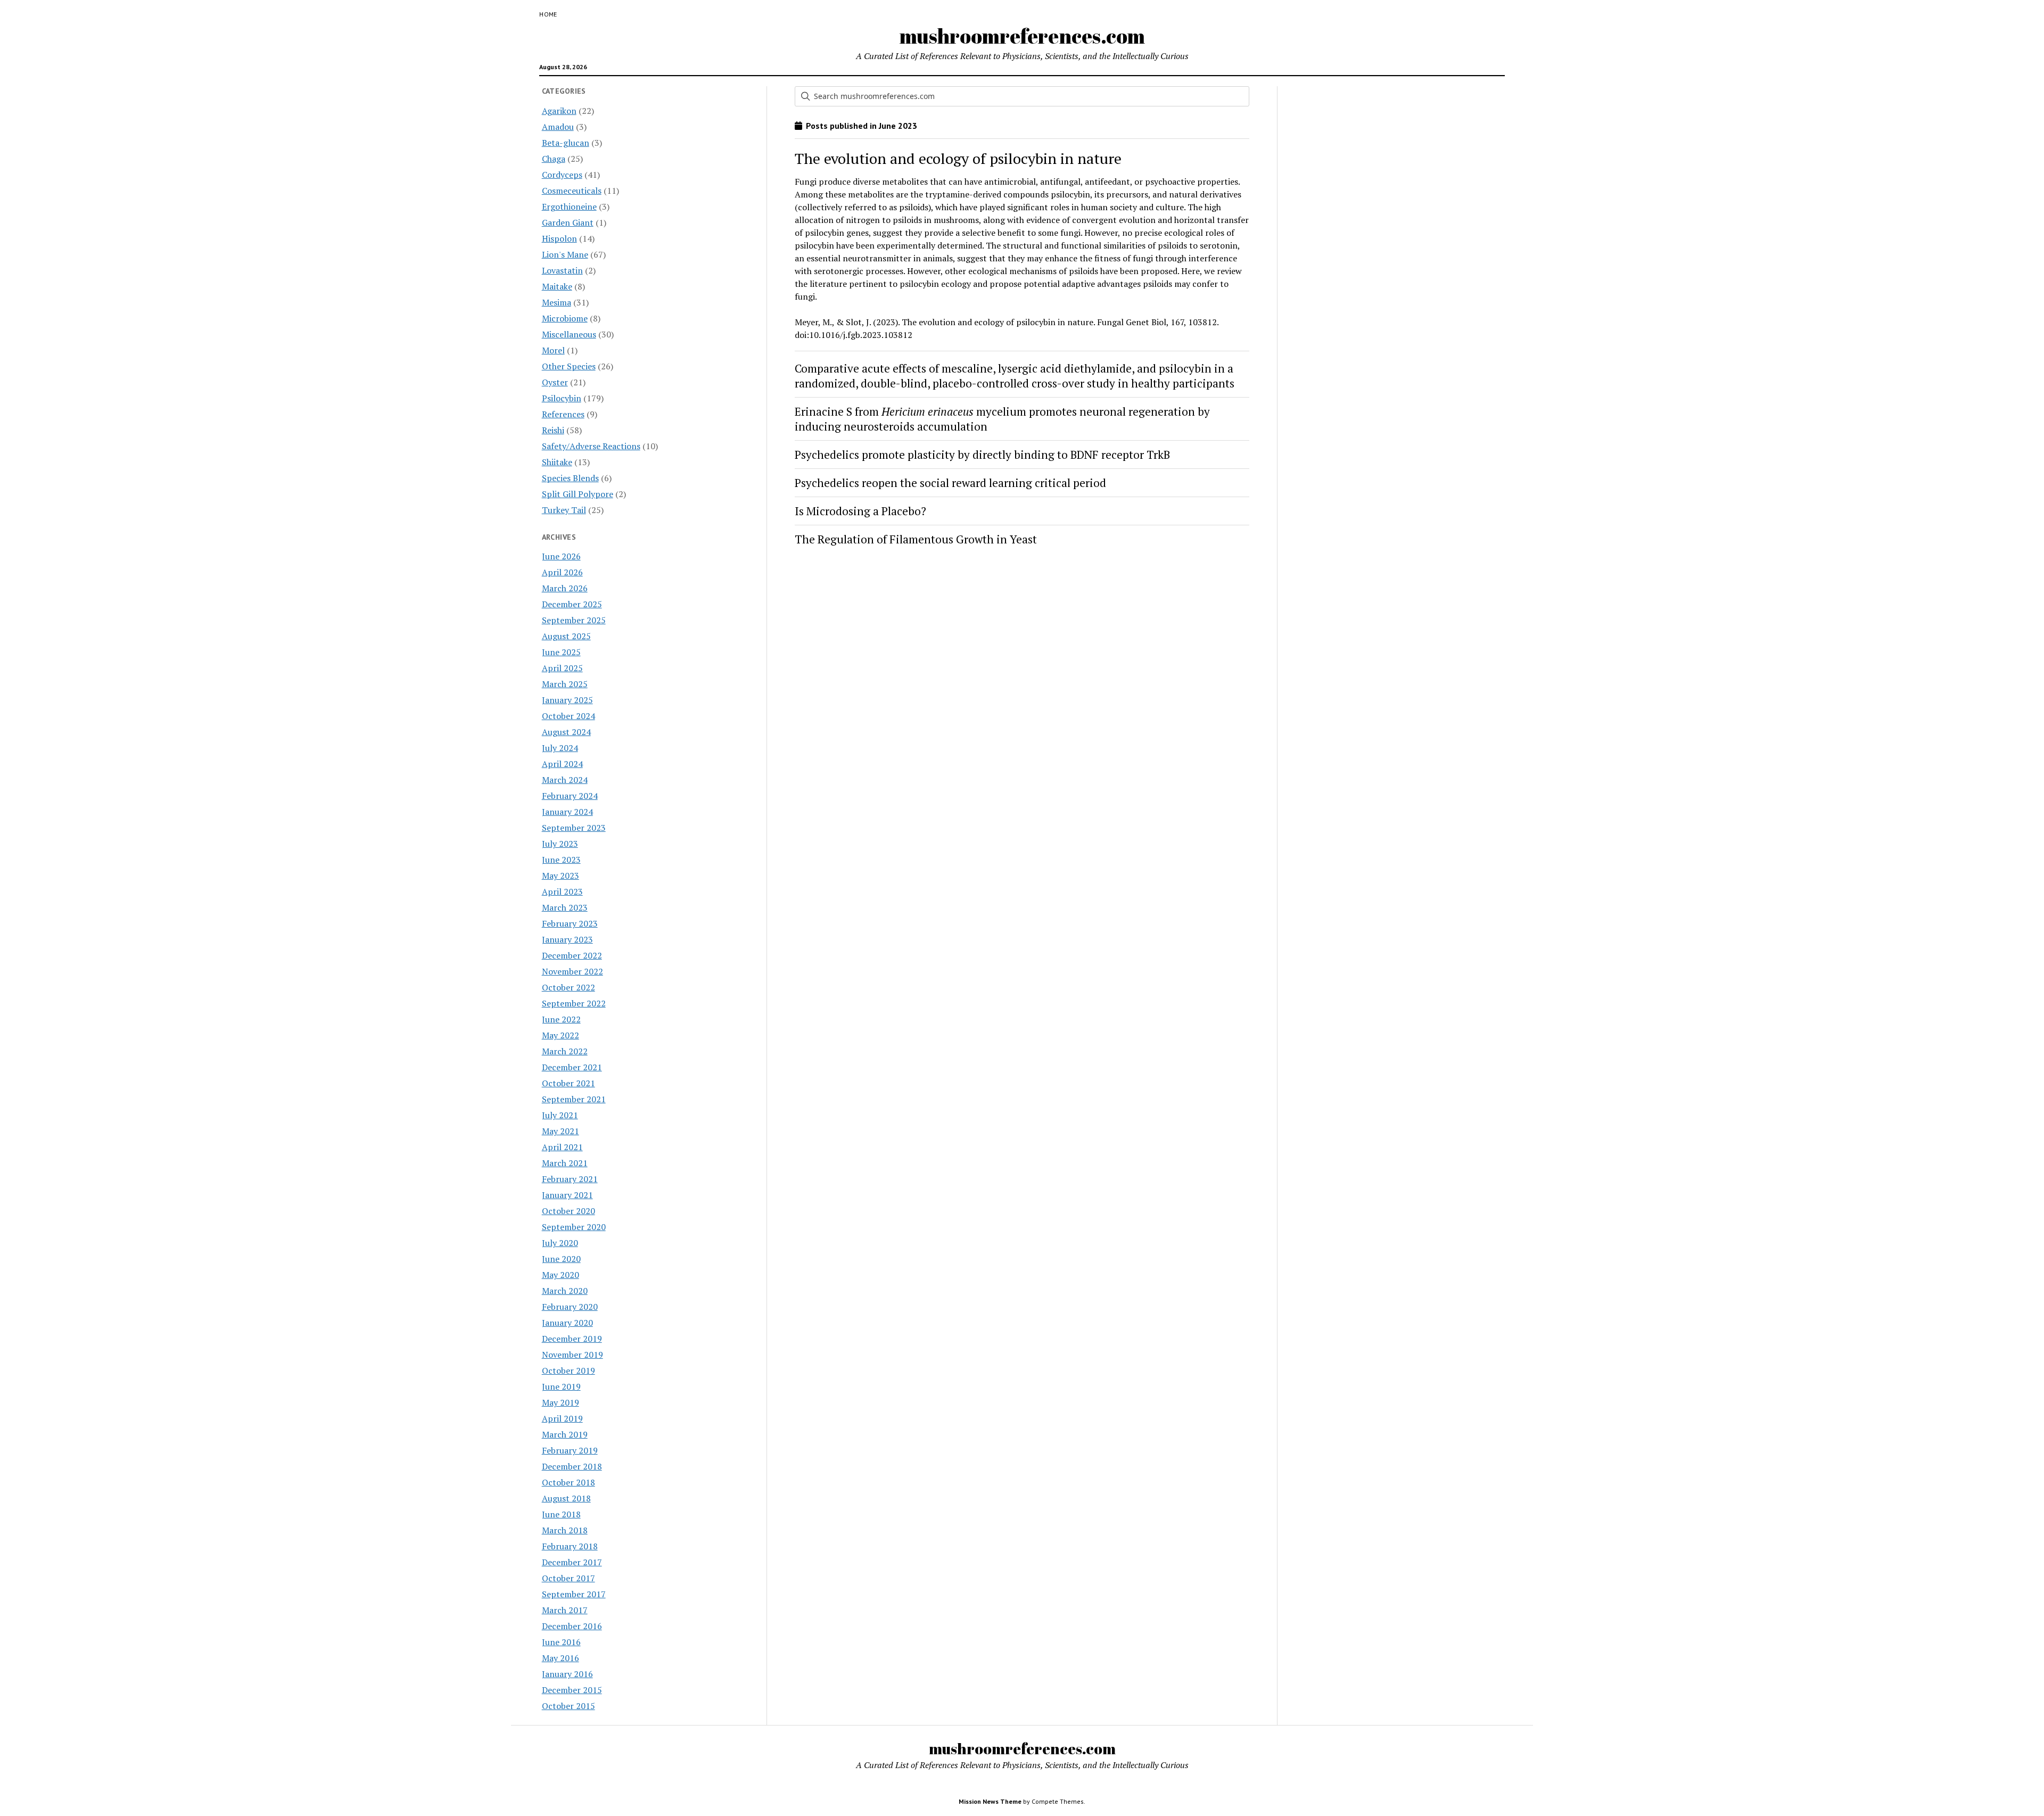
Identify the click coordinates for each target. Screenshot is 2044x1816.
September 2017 (574, 1594)
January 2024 (567, 812)
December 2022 (572, 955)
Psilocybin (562, 398)
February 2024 (570, 796)
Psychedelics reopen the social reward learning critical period (950, 483)
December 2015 (572, 1690)
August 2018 (566, 1498)
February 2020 (570, 1307)
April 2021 (562, 1147)
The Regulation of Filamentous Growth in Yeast (916, 539)
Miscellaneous (569, 334)
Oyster (555, 382)
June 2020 (561, 1259)
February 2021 (570, 1179)
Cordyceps (562, 175)
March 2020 (565, 1291)
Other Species (569, 366)
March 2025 (565, 684)
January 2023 (567, 939)
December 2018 (572, 1466)
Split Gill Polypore (578, 494)
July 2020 (560, 1243)
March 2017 (565, 1610)
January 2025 (567, 700)
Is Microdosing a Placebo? (860, 511)
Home (548, 14)
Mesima (557, 302)
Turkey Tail (564, 510)
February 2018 (570, 1546)
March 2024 (565, 780)
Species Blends (570, 478)
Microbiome (565, 318)
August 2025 (566, 636)
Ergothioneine (569, 207)
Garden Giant (568, 222)
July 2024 (560, 748)
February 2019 (570, 1450)
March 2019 (565, 1434)
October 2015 (568, 1706)
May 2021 (561, 1131)
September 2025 (574, 620)
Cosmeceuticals (572, 191)
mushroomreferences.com (1022, 36)
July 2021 (560, 1115)
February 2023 (570, 923)
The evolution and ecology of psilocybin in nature (958, 158)
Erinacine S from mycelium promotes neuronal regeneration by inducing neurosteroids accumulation (1002, 419)
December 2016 (572, 1626)
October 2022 (568, 987)
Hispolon (559, 238)
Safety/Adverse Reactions (591, 446)
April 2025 (562, 668)
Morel (553, 350)
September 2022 (574, 1003)
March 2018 (565, 1530)
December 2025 (572, 604)
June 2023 (561, 860)
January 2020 (567, 1323)
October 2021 (568, 1083)
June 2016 (561, 1642)
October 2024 (568, 716)
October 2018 (568, 1482)
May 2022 (561, 1035)
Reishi (553, 430)
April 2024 (562, 764)
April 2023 (562, 892)
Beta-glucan (566, 143)
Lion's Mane (565, 254)
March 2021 (565, 1163)
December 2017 (572, 1562)
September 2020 (574, 1227)
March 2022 (565, 1051)
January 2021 (567, 1195)
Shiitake (557, 462)
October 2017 (568, 1578)
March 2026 (565, 588)
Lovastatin (562, 270)
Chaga (554, 159)
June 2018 (561, 1514)
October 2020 (568, 1211)
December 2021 (572, 1067)
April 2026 (562, 572)
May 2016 (561, 1658)
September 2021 (574, 1099)
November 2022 (572, 971)
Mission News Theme (990, 1801)
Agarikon (559, 111)
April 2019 (562, 1418)
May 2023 (561, 876)
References (563, 414)
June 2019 (561, 1386)
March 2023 (565, 907)
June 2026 (561, 556)
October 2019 (568, 1371)
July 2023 (560, 844)
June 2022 (561, 1019)
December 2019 (572, 1339)
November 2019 (572, 1355)
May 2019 (561, 1402)
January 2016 (567, 1674)
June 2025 (561, 652)
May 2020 (561, 1275)
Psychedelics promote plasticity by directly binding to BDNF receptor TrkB (982, 455)
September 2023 (574, 828)
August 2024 (566, 732)
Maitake (557, 286)
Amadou (558, 127)
